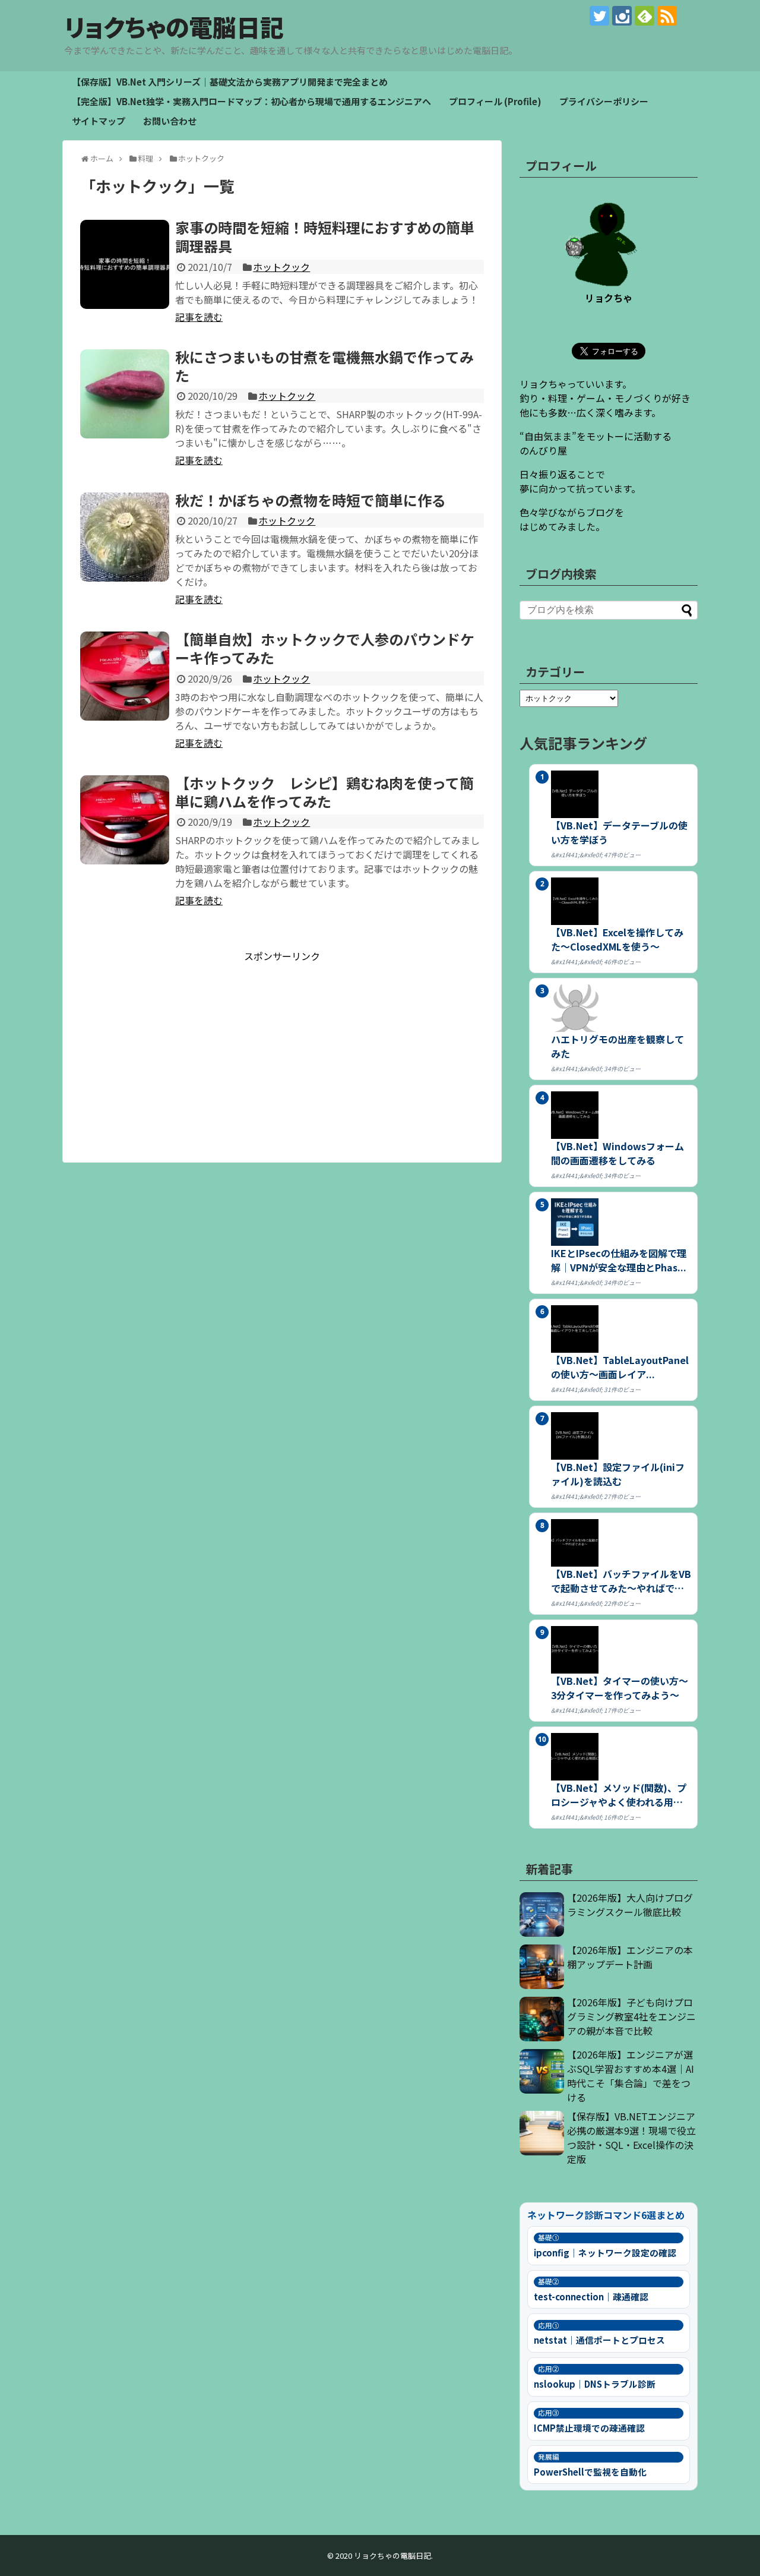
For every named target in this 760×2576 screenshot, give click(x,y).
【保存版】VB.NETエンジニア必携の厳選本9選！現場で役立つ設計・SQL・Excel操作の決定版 (631, 2138)
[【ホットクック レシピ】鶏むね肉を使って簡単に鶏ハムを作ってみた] (125, 820)
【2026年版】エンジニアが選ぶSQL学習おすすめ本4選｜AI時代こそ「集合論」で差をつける (631, 2076)
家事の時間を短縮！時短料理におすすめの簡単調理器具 (325, 236)
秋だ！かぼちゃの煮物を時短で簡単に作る (311, 500)
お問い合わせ (170, 121)
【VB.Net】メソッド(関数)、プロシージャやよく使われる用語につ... (619, 1795)
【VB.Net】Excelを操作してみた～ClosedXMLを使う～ (617, 939)
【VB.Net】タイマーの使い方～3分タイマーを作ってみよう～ (620, 1688)
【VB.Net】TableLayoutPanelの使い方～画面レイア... (620, 1367)
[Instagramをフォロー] (622, 16)
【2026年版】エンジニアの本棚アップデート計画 (630, 1957)
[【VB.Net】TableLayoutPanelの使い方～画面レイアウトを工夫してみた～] (621, 1329)
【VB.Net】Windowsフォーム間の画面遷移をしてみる (617, 1153)
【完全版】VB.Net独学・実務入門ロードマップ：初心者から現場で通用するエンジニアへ (251, 101)
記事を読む (199, 317)
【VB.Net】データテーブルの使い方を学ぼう (619, 832)
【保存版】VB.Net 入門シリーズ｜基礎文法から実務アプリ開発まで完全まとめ (230, 82)
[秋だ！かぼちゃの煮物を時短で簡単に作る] (125, 537)
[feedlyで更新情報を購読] (645, 16)
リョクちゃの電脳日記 (174, 27)
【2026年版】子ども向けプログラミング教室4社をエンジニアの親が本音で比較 (631, 2016)
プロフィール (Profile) (495, 101)
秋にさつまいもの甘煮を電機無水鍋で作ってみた (324, 366)
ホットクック (281, 267)
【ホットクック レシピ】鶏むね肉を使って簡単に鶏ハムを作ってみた (324, 792)
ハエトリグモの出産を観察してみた (617, 1046)
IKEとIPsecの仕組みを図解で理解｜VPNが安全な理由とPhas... (619, 1260)
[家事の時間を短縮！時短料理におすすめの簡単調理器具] (125, 264)
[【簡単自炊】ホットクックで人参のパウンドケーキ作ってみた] (125, 676)
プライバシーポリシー (604, 101)
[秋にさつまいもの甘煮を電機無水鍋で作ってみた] (125, 394)
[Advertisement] (282, 1046)
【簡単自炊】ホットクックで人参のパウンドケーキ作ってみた (325, 648)
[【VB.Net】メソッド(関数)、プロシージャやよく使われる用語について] (621, 1757)
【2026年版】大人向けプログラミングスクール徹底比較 (630, 1905)
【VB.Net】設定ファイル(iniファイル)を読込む (618, 1474)
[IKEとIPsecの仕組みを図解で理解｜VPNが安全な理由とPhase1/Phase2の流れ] (621, 1222)
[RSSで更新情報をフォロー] (667, 16)
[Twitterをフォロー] (599, 16)
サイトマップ (99, 121)
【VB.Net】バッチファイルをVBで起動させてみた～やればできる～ (621, 1581)
